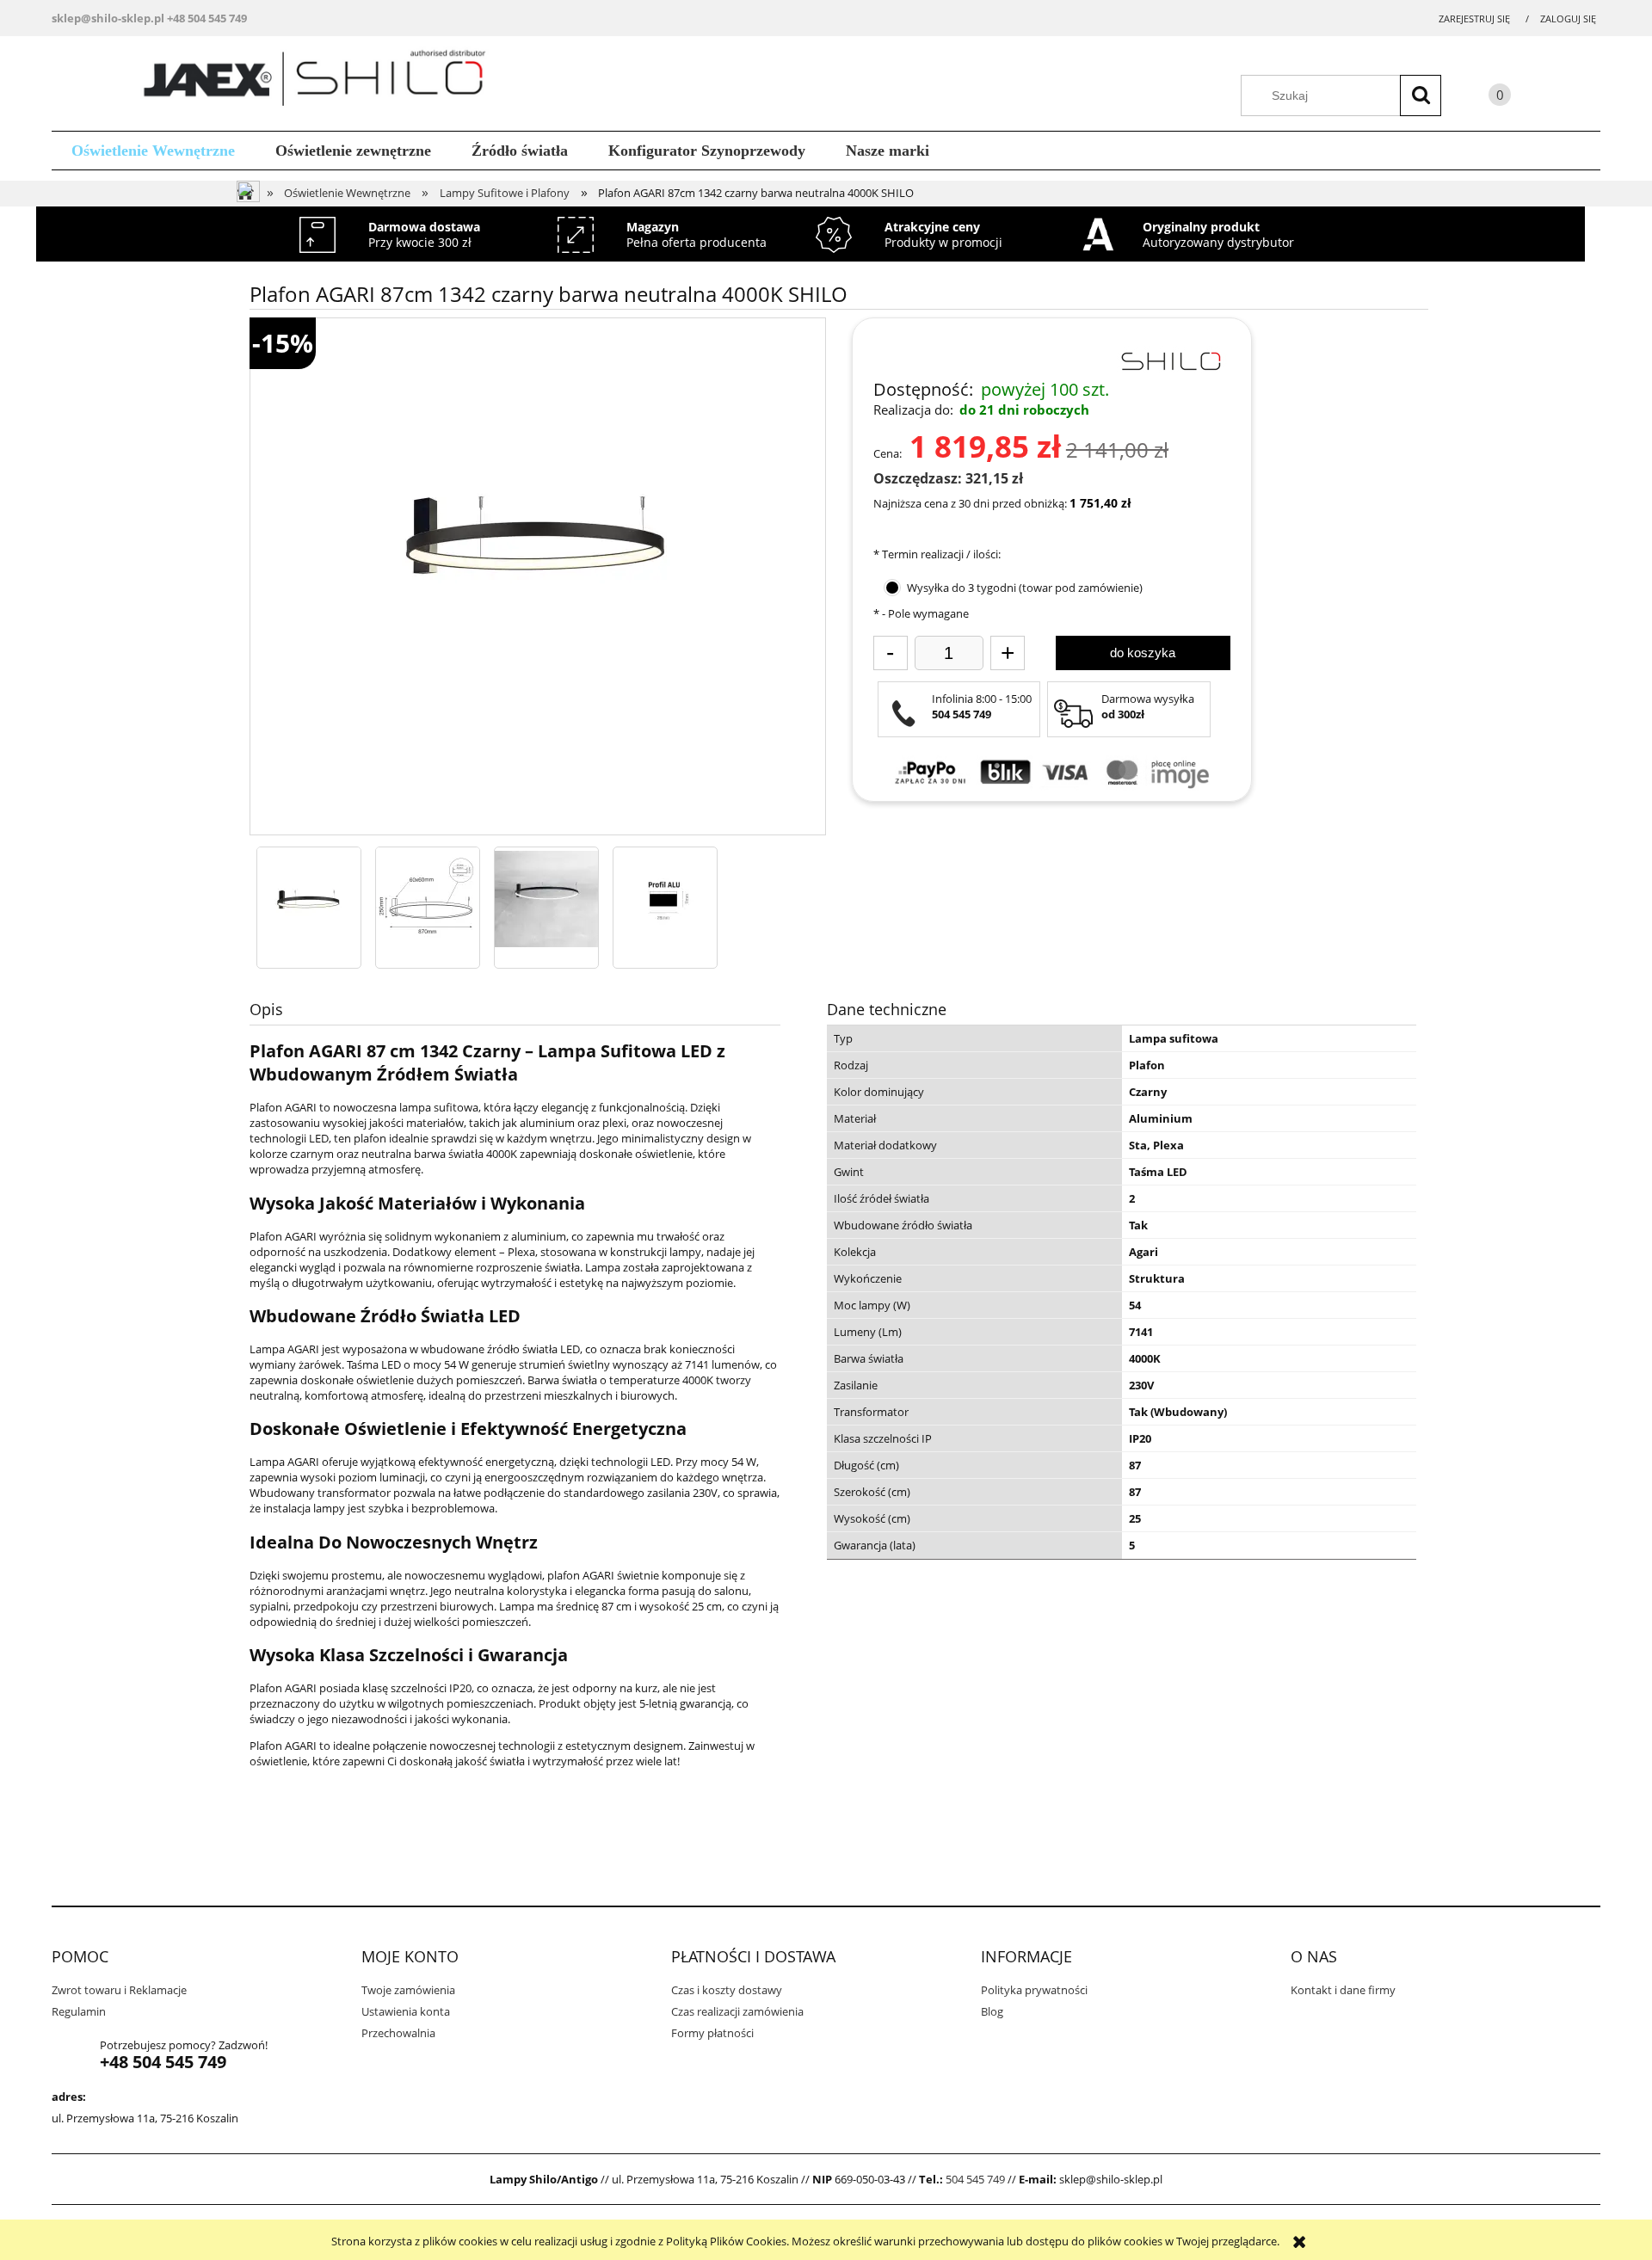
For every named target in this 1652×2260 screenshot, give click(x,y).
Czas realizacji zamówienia (737, 2011)
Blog (992, 2011)
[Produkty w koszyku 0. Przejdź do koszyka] (1482, 98)
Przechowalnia (398, 2033)
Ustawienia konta (406, 2011)
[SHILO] (1170, 360)
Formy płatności (712, 2033)
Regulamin (79, 2011)
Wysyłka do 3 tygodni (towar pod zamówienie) (1025, 588)
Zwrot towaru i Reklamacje (119, 1990)
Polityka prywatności (1034, 1990)
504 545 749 (975, 2179)
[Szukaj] (1421, 95)
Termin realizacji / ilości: (937, 554)
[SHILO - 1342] (309, 899)
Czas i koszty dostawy (727, 1990)
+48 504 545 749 (207, 18)
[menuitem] (154, 151)
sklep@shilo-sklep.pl (108, 18)
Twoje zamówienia (408, 1990)
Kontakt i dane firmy (1343, 1990)
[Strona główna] (321, 81)
